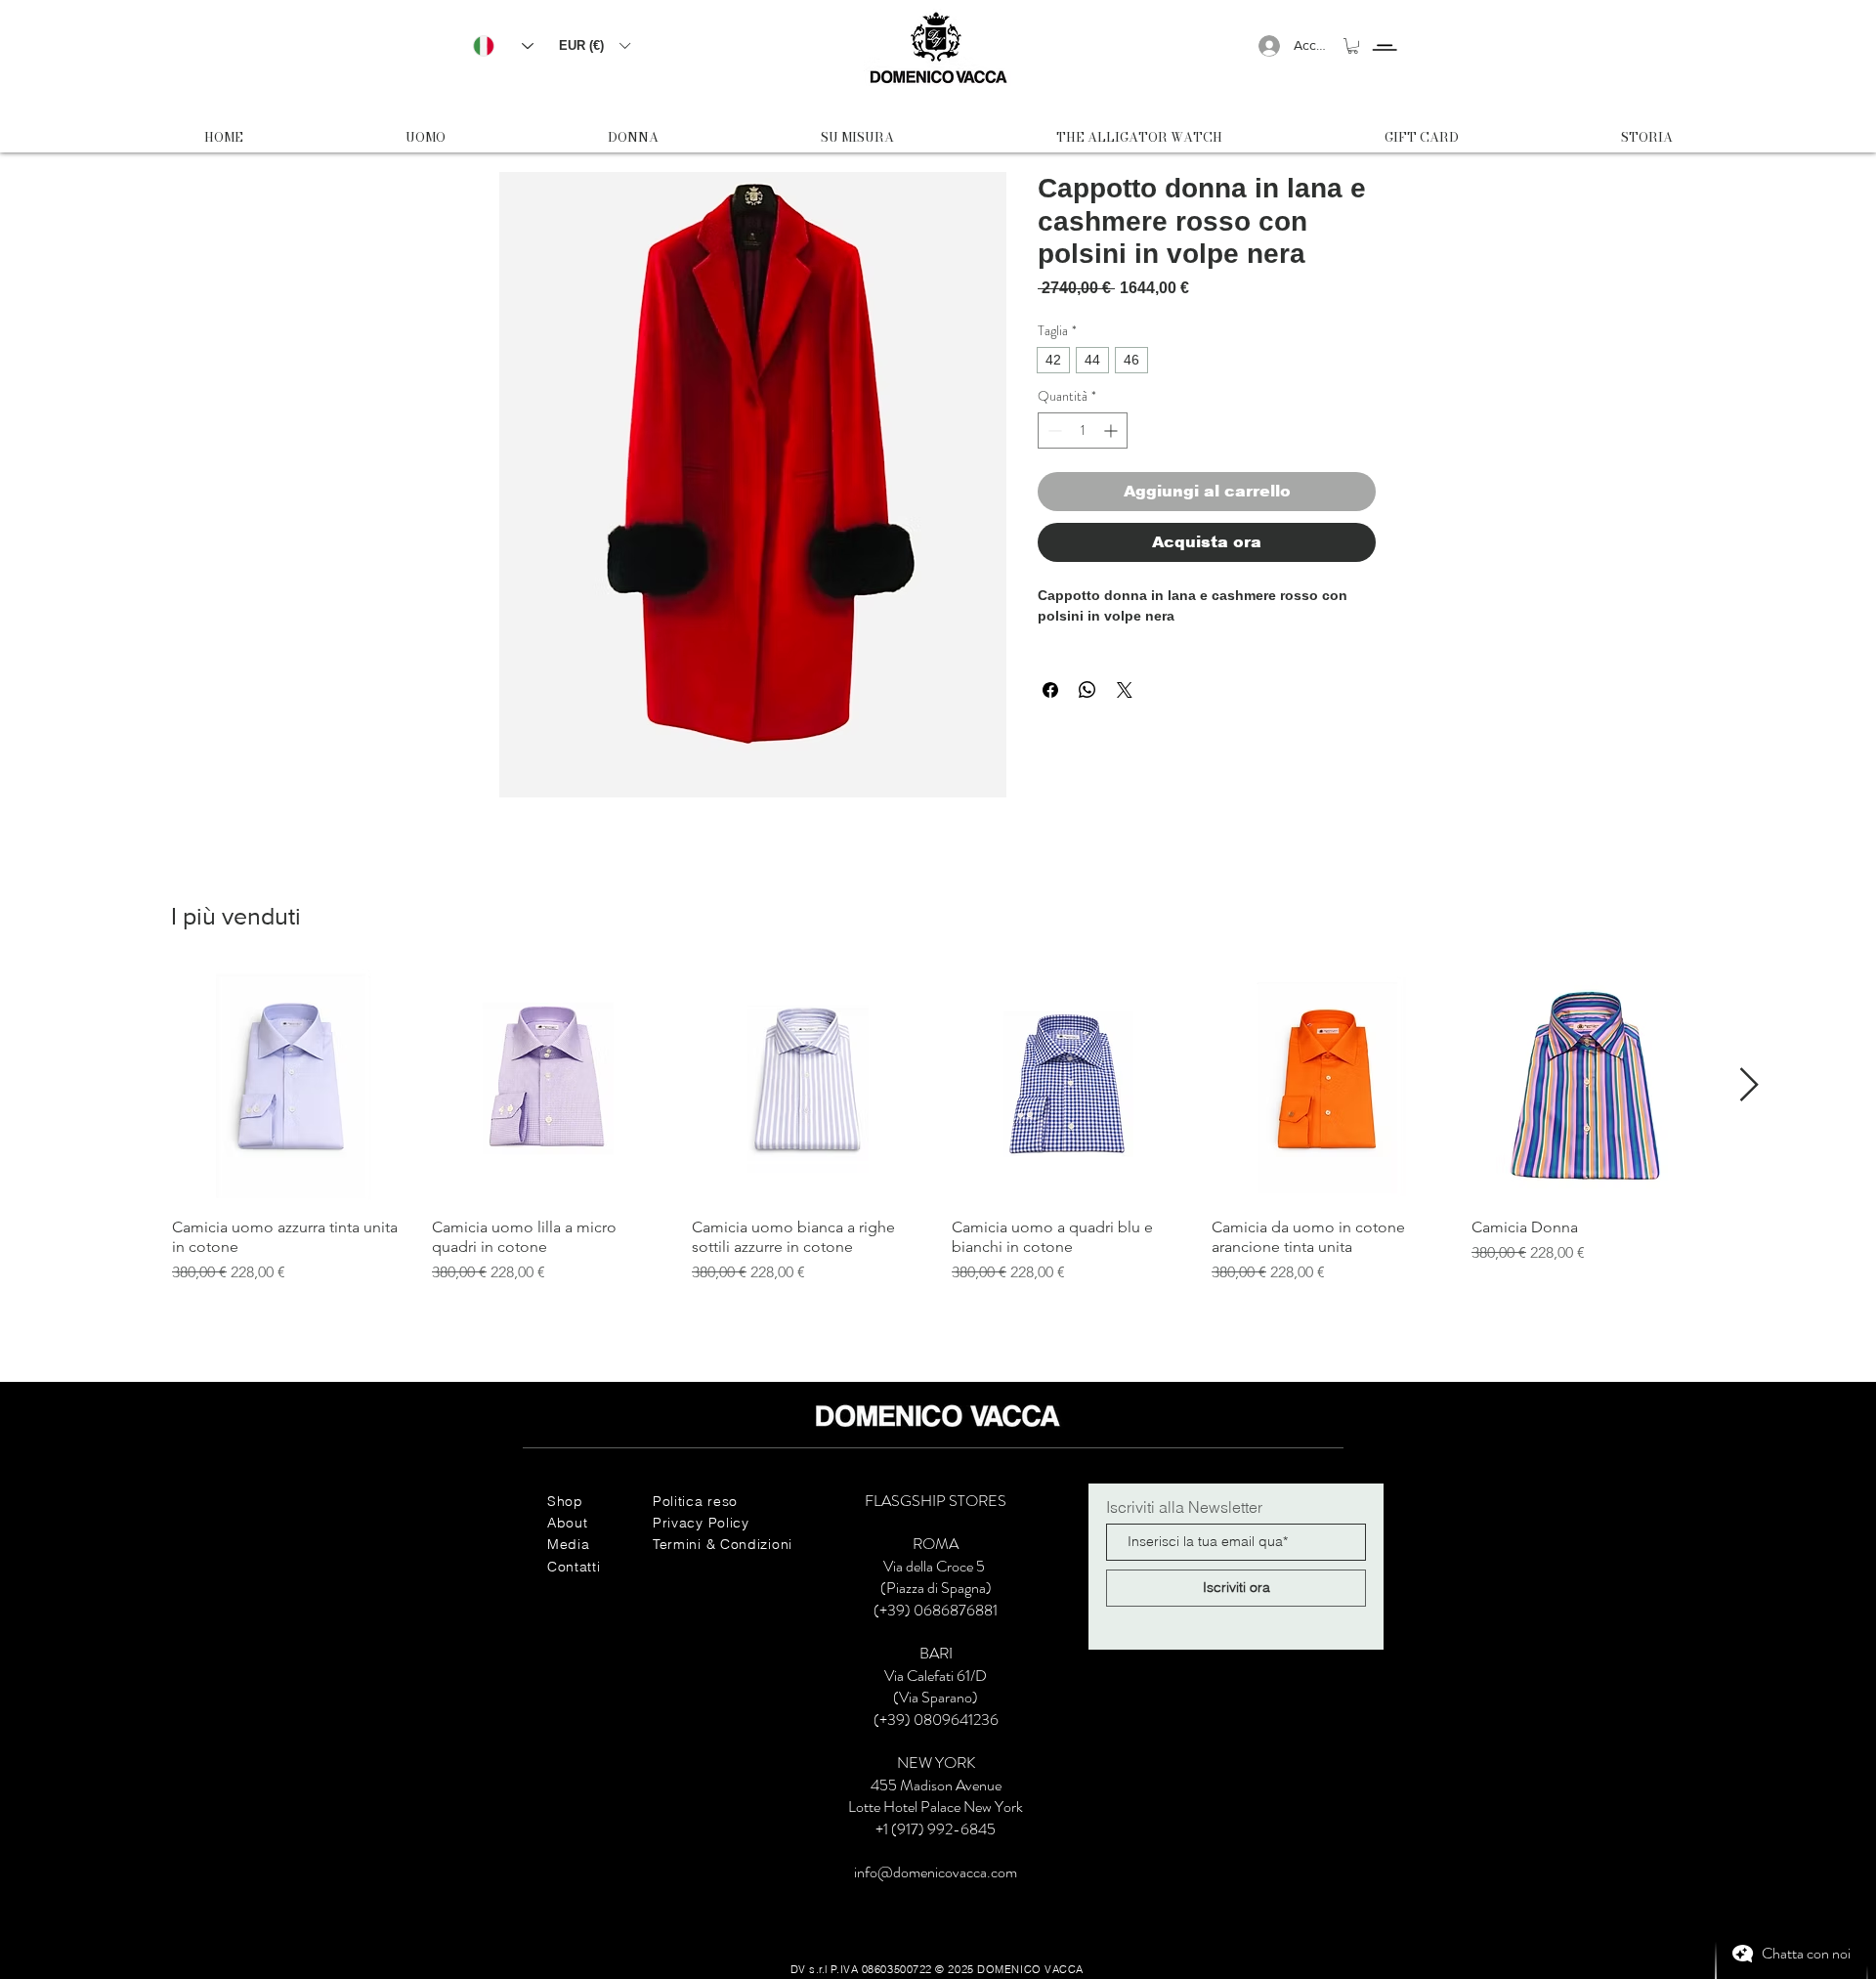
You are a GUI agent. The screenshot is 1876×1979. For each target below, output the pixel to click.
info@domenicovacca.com (936, 1872)
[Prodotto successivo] (1749, 1084)
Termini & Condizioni (723, 1544)
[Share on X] (1125, 690)
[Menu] (1384, 30)
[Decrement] (1053, 430)
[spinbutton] (1083, 430)
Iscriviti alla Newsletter (1184, 1507)
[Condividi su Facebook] (1050, 690)
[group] (938, 1127)
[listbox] (594, 45)
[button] (594, 45)
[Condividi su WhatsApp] (1087, 690)
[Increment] (1112, 430)
